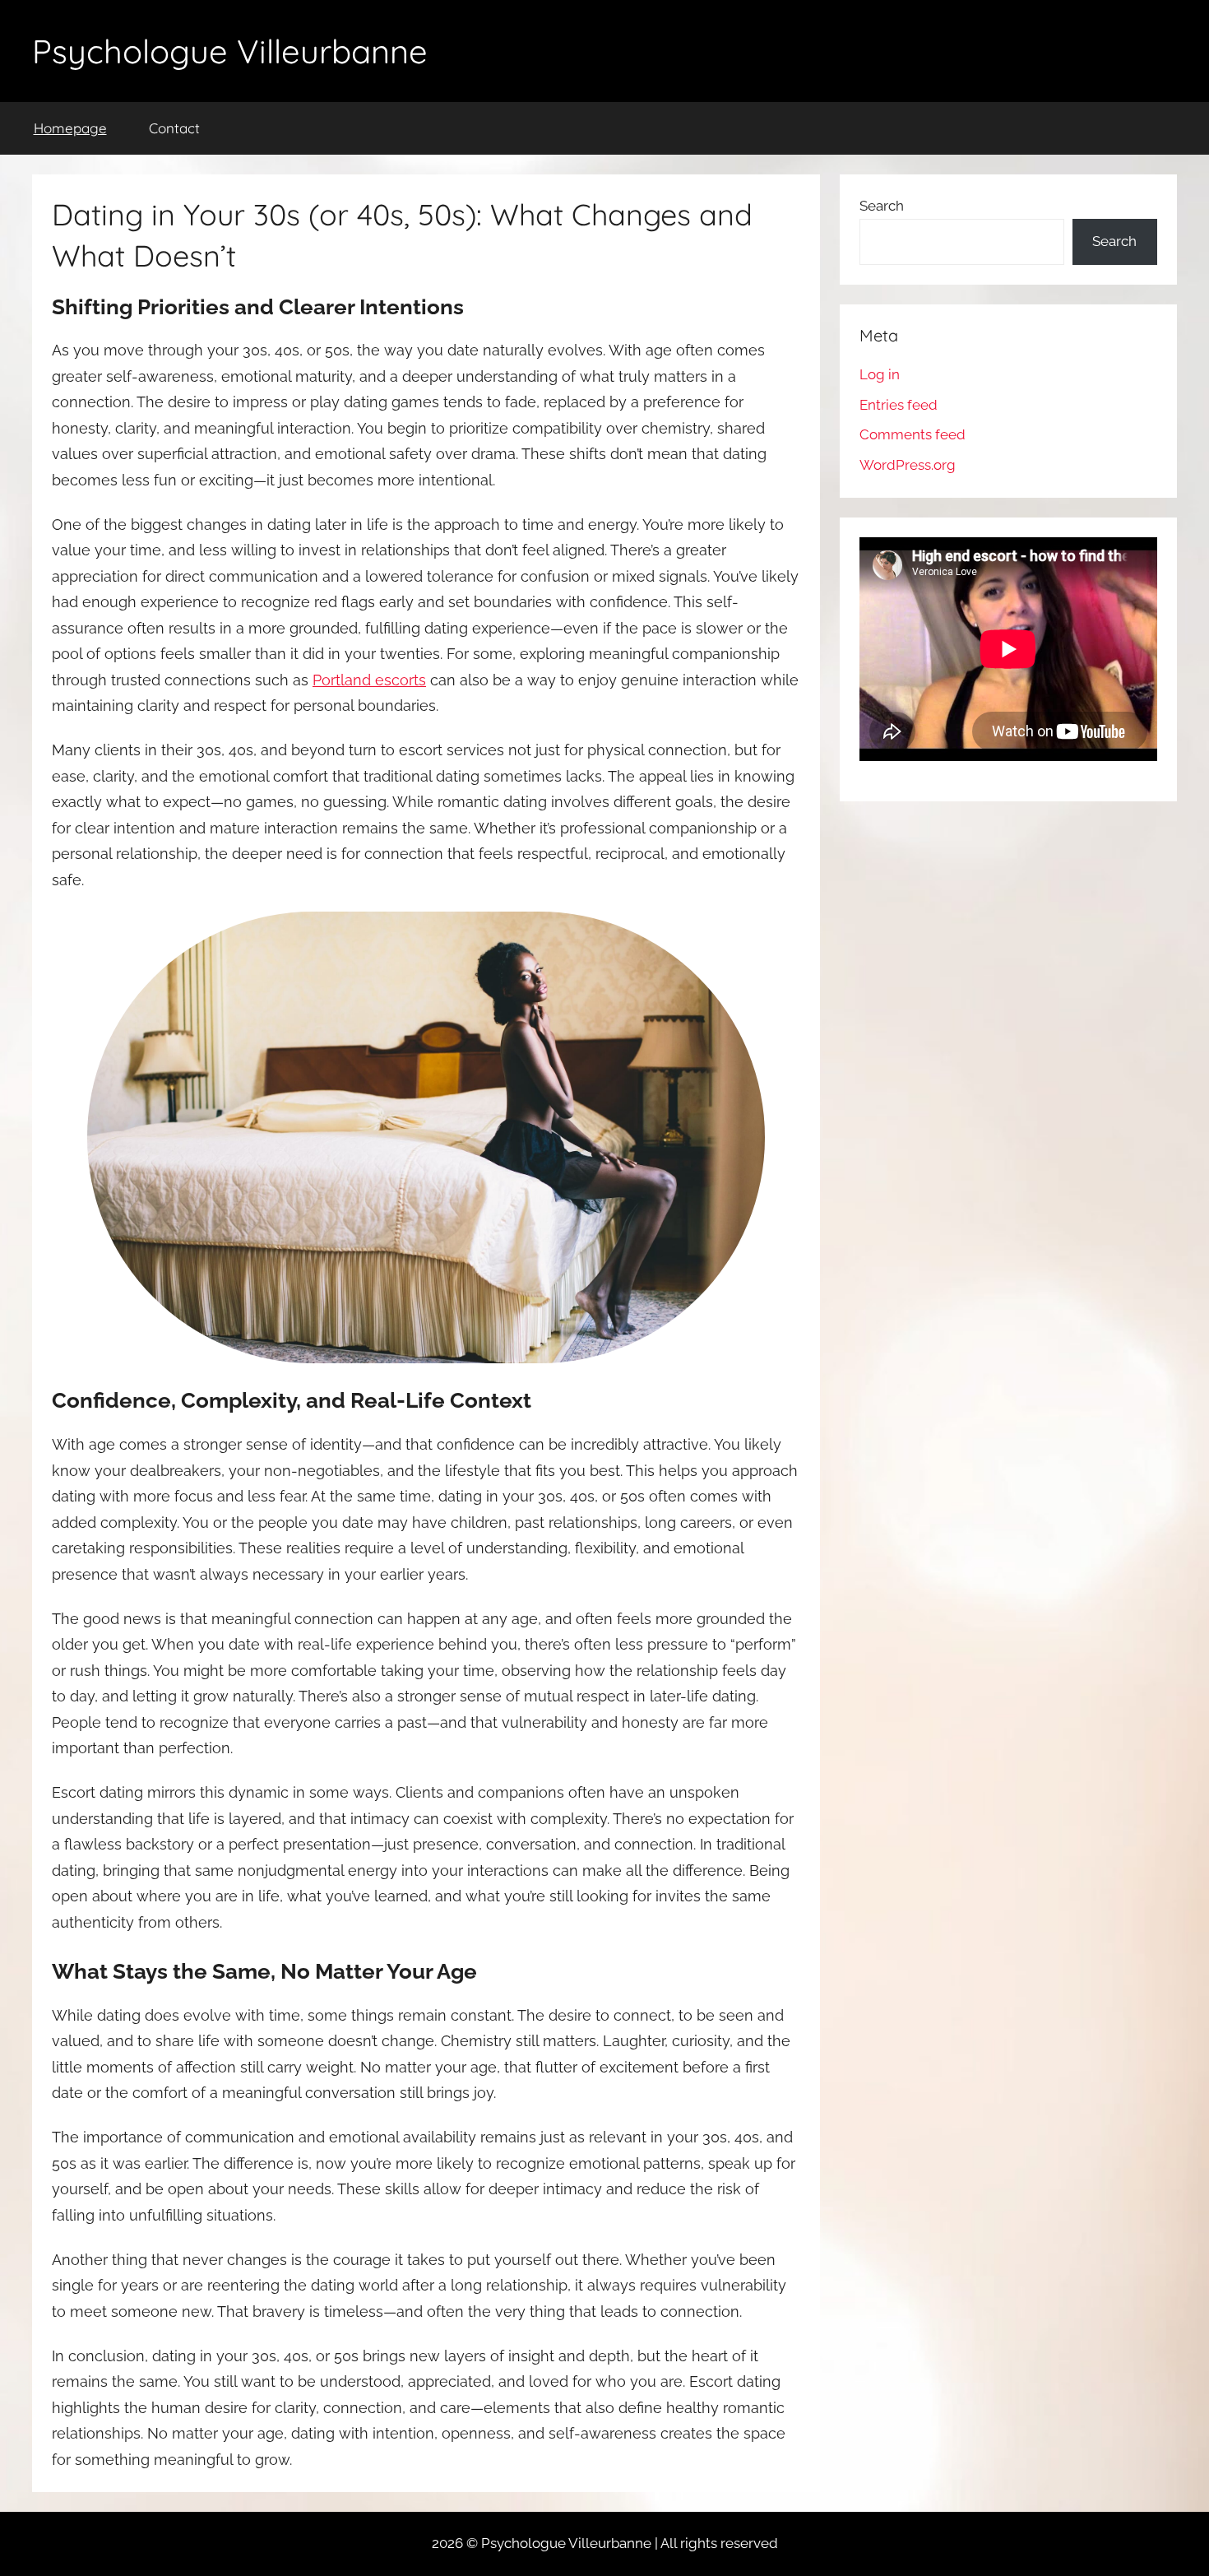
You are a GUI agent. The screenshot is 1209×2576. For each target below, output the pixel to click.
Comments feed (913, 434)
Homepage (70, 128)
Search (882, 206)
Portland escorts (369, 680)
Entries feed (899, 405)
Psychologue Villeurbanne (230, 51)
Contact (174, 128)
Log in (880, 374)
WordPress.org (908, 465)
